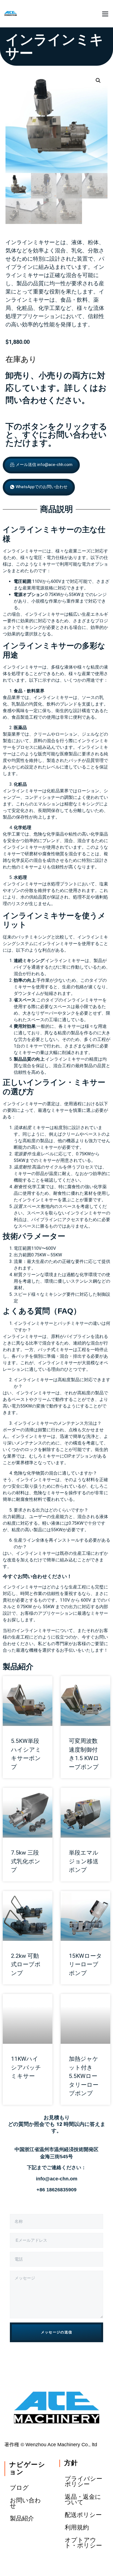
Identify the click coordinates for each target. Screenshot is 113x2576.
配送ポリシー (83, 2515)
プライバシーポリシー (84, 2481)
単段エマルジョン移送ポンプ (84, 1861)
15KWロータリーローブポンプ (85, 1965)
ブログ (19, 2488)
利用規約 (77, 2527)
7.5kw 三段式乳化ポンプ (26, 1861)
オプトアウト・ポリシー (83, 2543)
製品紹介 (18, 1667)
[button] (105, 14)
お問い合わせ (25, 2503)
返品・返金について (83, 2499)
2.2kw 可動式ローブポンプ (26, 1965)
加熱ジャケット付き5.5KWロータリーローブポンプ (84, 2076)
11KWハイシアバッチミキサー (26, 2067)
